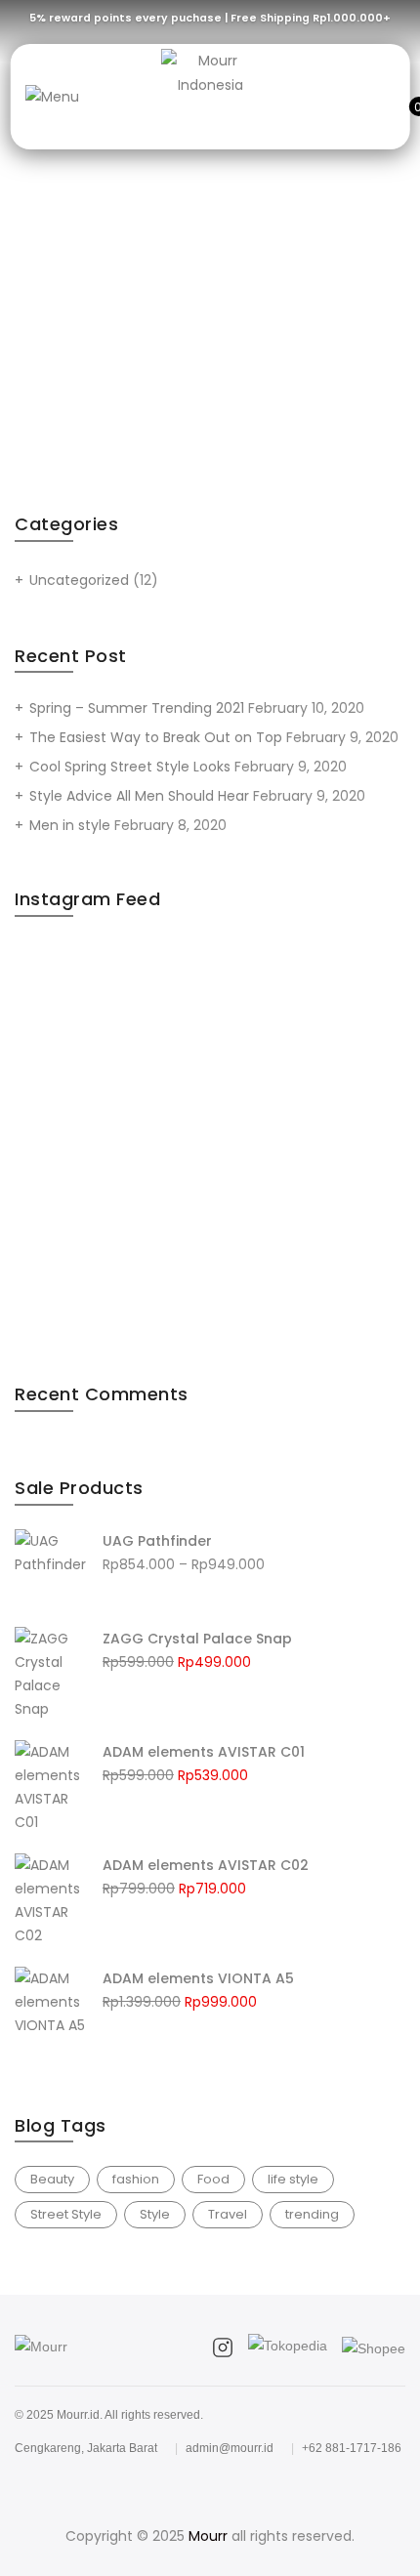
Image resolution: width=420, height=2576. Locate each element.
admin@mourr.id (230, 2448)
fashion (136, 2179)
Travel (228, 2214)
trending (312, 2214)
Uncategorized (79, 580)
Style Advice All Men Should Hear (139, 796)
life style (293, 2179)
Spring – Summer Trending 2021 (137, 708)
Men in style (70, 825)
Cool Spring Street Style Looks (130, 767)
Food (213, 2179)
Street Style (66, 2214)
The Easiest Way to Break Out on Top (156, 737)
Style (155, 2214)
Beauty (52, 2179)
